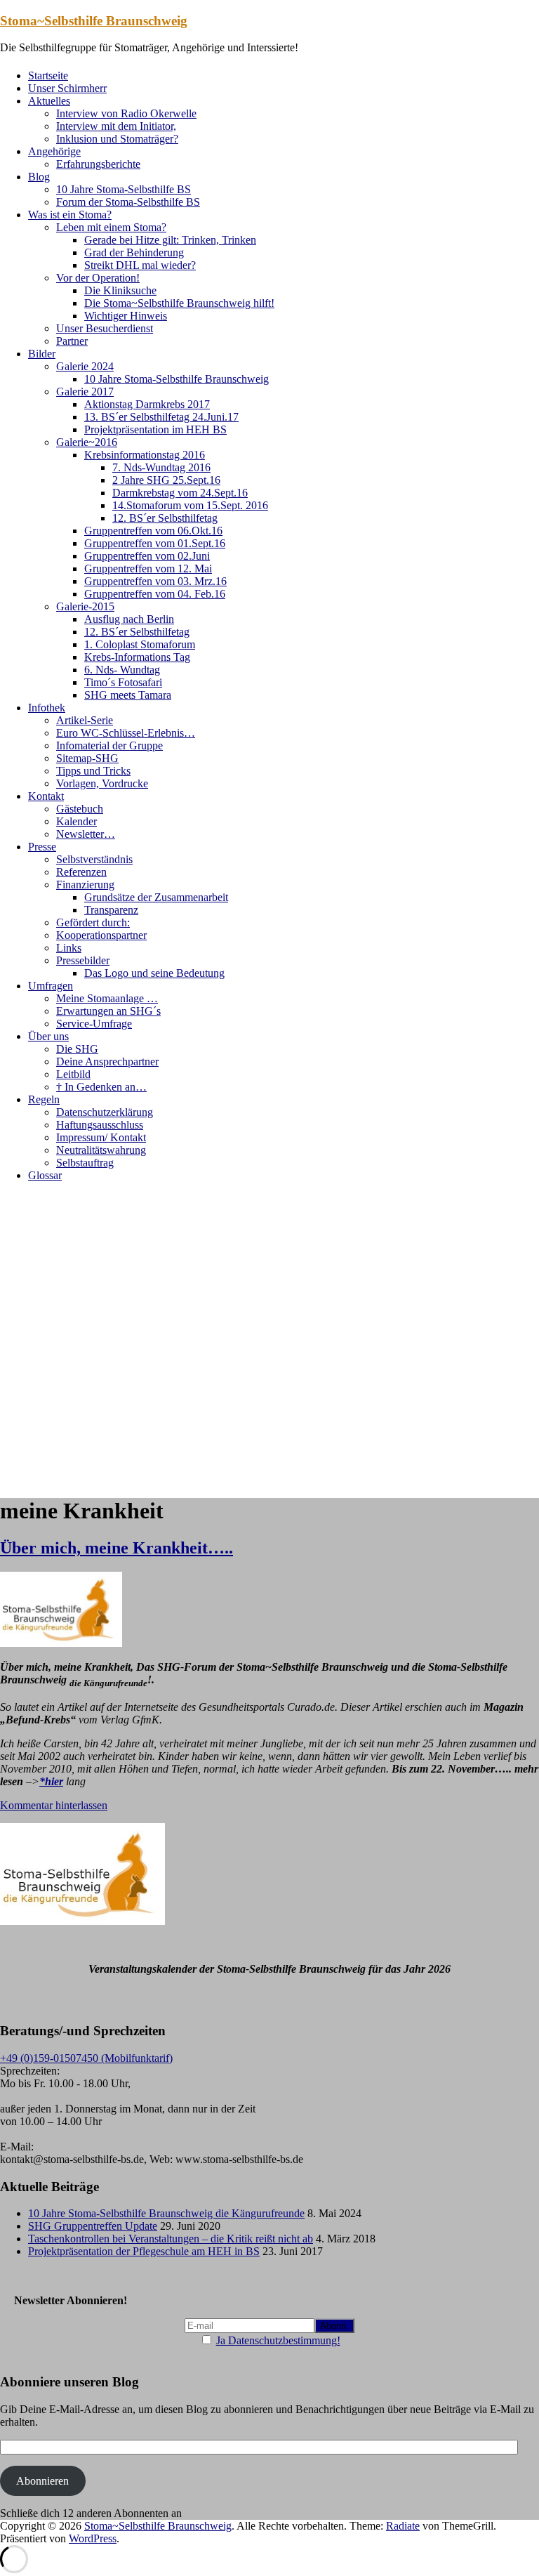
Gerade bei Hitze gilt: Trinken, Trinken (170, 240)
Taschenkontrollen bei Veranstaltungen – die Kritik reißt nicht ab (171, 2239)
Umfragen (51, 986)
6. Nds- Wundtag (122, 670)
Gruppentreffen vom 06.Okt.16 (153, 531)
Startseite (48, 75)
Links (69, 948)
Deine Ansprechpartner (107, 1062)
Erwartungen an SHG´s (108, 1011)
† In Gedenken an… (101, 1087)
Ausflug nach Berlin (129, 619)
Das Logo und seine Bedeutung (154, 973)
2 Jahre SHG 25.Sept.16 (166, 480)
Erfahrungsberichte (98, 164)
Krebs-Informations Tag (137, 657)
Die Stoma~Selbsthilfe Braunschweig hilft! (179, 303)
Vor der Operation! (98, 278)
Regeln (44, 1099)
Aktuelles (49, 101)
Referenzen (81, 872)
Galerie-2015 (85, 606)
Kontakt (46, 796)
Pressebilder (83, 960)
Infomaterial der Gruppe (109, 745)
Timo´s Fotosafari (123, 682)
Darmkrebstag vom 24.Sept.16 (180, 493)
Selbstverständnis (94, 859)
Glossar (45, 1175)
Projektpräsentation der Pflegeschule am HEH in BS (144, 2251)
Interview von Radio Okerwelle (126, 113)
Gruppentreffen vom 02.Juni (147, 556)
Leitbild (73, 1074)
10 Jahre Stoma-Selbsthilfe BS (124, 189)
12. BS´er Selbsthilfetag (165, 518)
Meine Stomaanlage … (107, 998)
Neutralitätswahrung (101, 1150)
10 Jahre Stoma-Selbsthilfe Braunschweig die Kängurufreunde (166, 2213)
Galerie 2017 (85, 392)
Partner (72, 341)
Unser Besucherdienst (105, 328)
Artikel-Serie (85, 720)
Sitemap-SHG (87, 758)
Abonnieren (42, 2481)
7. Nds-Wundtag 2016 (161, 467)
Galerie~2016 (87, 442)
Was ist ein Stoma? (70, 215)
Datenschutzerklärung (105, 1112)
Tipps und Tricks (93, 771)
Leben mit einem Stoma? (111, 227)
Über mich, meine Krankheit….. (117, 1548)
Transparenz (111, 910)
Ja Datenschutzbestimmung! (278, 2340)
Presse (42, 847)
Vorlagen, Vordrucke (102, 783)
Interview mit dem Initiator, (116, 126)
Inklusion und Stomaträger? (117, 139)
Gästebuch (80, 809)
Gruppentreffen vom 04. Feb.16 (155, 594)
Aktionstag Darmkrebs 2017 (147, 404)
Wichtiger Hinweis (126, 316)
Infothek (47, 708)
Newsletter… (86, 834)
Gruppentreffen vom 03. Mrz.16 (155, 581)
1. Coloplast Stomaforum (140, 644)
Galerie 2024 (85, 366)
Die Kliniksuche (120, 290)
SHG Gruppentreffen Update (93, 2226)
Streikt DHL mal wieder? (140, 265)
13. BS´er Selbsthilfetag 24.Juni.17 (161, 417)
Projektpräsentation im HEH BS (155, 429)
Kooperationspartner (101, 935)
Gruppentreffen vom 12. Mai (148, 569)
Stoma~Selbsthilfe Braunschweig (94, 21)
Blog (39, 177)
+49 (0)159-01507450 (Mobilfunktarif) (86, 2058)
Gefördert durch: (93, 922)
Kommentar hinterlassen (54, 1805)
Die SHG (77, 1049)
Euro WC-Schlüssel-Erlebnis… (126, 733)
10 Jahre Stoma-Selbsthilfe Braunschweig (177, 379)
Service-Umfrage (94, 1024)
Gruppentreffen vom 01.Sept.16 (155, 543)
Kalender (76, 821)
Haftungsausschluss (100, 1125)
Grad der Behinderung (134, 252)
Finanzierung (85, 885)
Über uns (48, 1036)
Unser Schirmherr (67, 88)
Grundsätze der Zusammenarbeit (156, 897)
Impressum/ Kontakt (101, 1137)
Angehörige (54, 151)
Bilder (42, 354)
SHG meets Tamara (128, 695)
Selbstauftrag (85, 1163)
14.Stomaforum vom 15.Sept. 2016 (190, 505)
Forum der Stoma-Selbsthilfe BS (128, 202)
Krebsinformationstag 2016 (145, 455)
